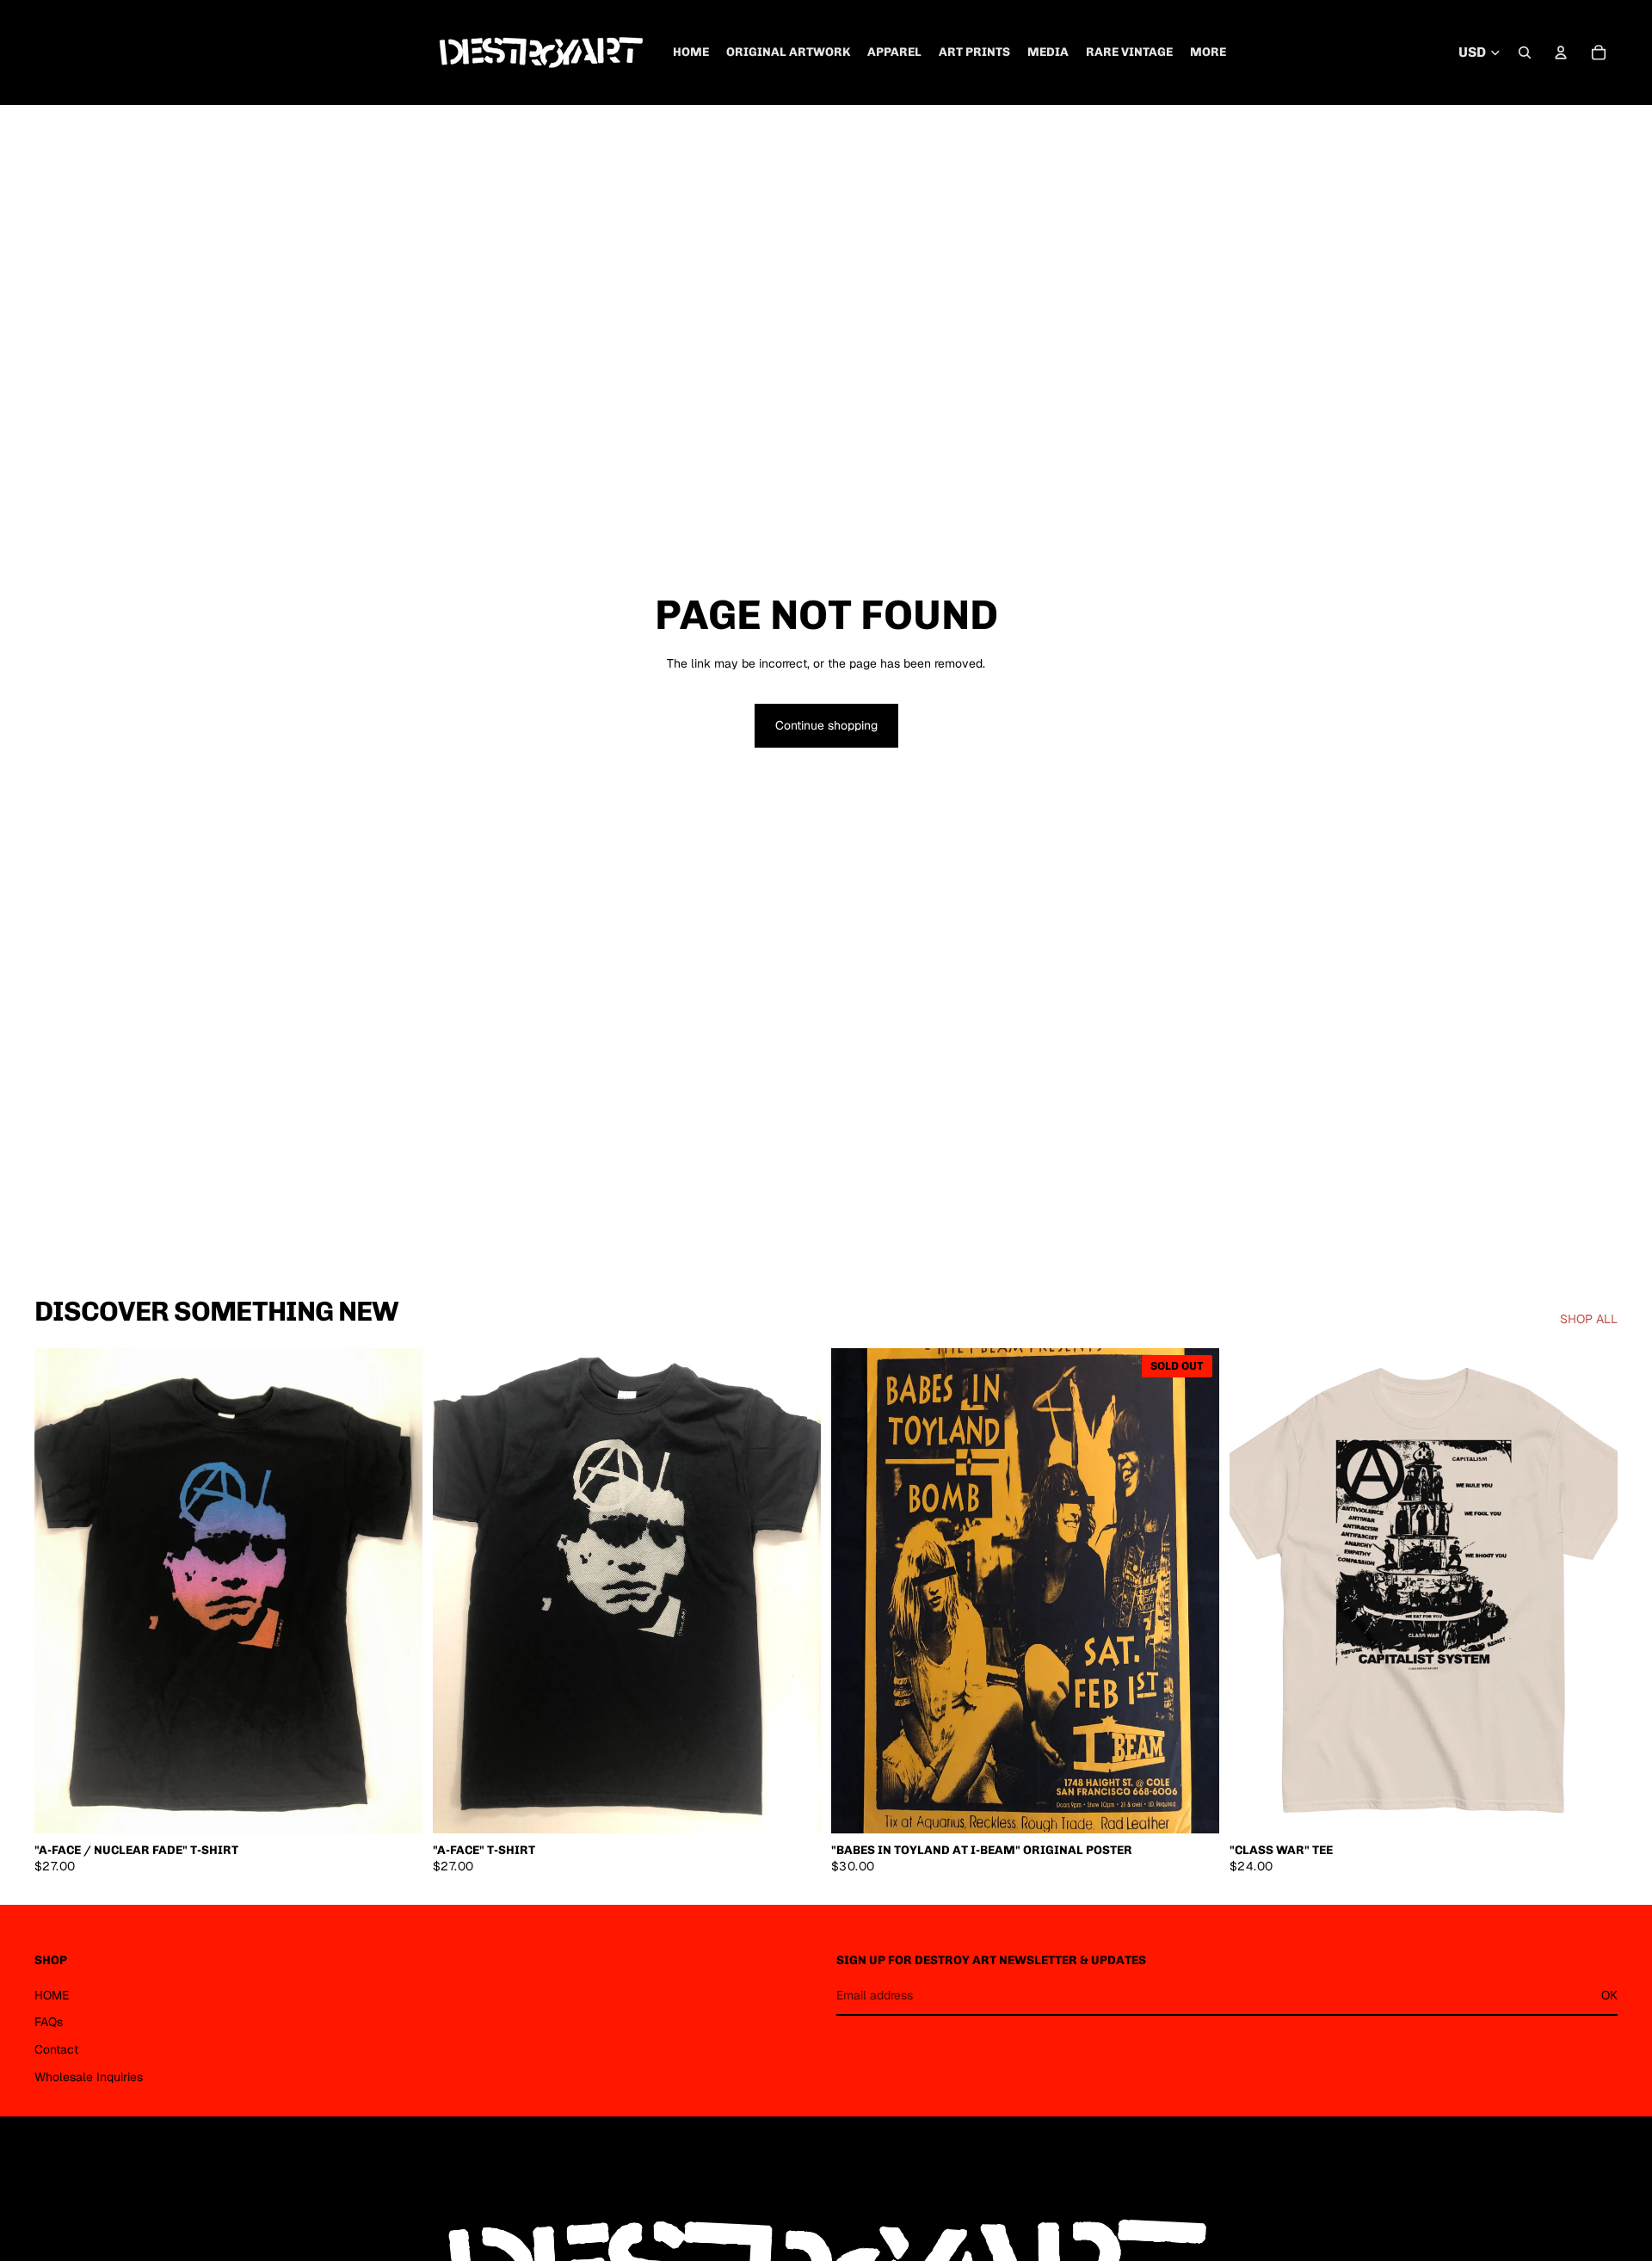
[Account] (1561, 52)
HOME (52, 1994)
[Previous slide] (60, 1591)
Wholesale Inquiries (89, 2076)
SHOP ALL (1589, 1319)
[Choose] (396, 1807)
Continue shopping (826, 725)
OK (1609, 1994)
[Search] (1525, 52)
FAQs (49, 2022)
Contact (56, 2049)
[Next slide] (397, 1591)
